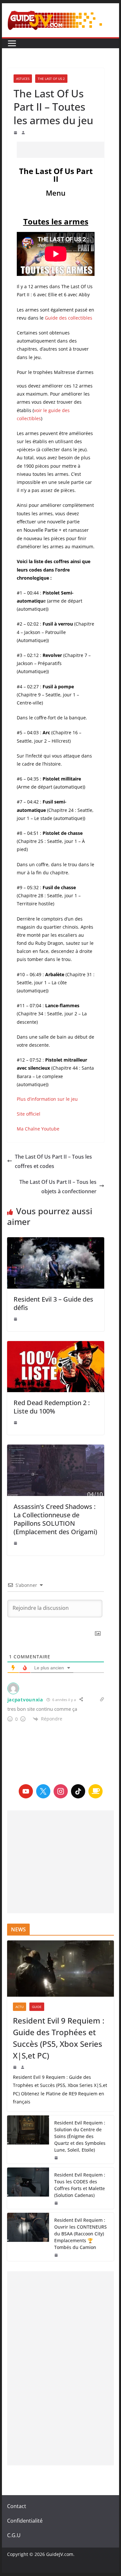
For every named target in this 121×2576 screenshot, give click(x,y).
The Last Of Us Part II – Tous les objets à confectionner (58, 1187)
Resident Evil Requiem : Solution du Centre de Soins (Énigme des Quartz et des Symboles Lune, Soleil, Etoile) (80, 2136)
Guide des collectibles (69, 318)
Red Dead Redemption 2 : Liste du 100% (52, 1407)
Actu (20, 2007)
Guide (37, 2007)
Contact (17, 2506)
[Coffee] (96, 1791)
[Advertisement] (69, 150)
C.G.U (14, 2535)
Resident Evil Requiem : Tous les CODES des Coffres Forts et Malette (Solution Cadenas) (80, 2185)
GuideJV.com (60, 2554)
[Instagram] (61, 1791)
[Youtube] (26, 1791)
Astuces (23, 79)
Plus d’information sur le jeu (47, 1099)
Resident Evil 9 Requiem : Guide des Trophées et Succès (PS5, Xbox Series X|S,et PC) (59, 2038)
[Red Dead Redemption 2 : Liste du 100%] (56, 1367)
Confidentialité (25, 2521)
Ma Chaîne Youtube (38, 1129)
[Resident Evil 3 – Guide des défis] (56, 1263)
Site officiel (29, 1114)
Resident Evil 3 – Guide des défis (53, 1303)
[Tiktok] (78, 1791)
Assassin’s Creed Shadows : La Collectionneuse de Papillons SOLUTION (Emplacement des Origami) (55, 1519)
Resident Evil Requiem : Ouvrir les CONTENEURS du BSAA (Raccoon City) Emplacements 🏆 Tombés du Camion (81, 2234)
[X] (43, 1791)
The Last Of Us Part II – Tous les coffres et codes (53, 1161)
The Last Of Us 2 (51, 79)
